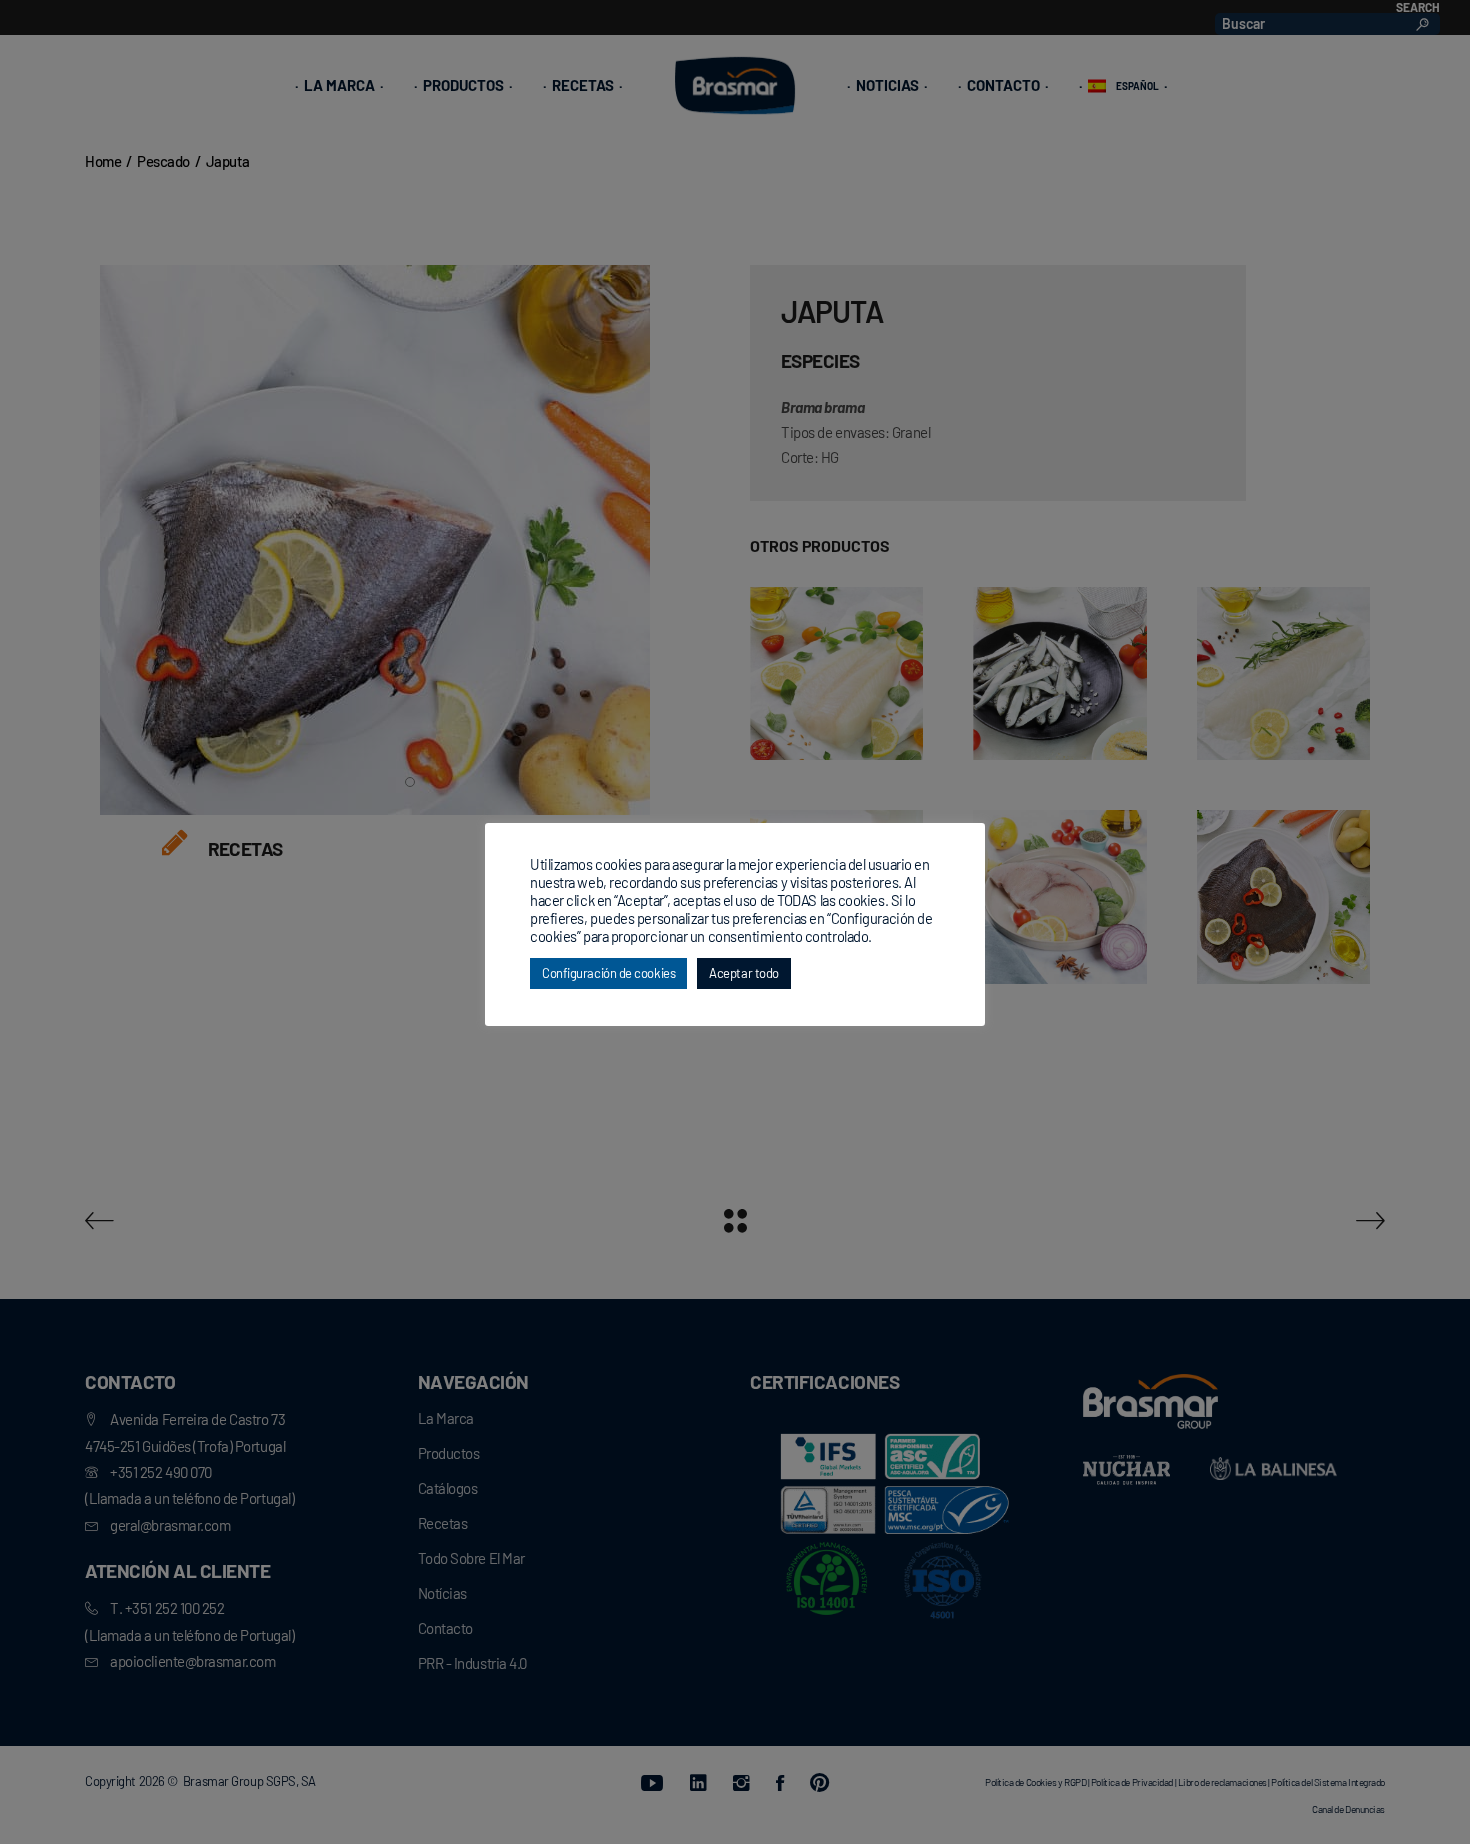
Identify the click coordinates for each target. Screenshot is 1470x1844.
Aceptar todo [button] (744, 973)
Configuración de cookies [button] (608, 973)
